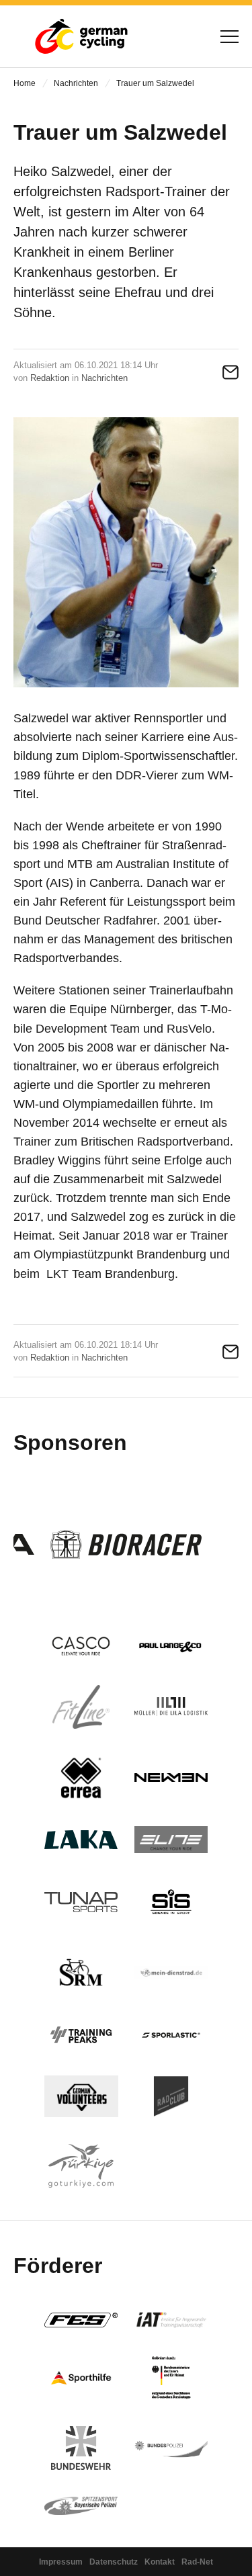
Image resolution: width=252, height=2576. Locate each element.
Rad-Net (197, 2562)
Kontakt (160, 2562)
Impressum (61, 2562)
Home (25, 83)
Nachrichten (76, 83)
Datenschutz (114, 2562)
